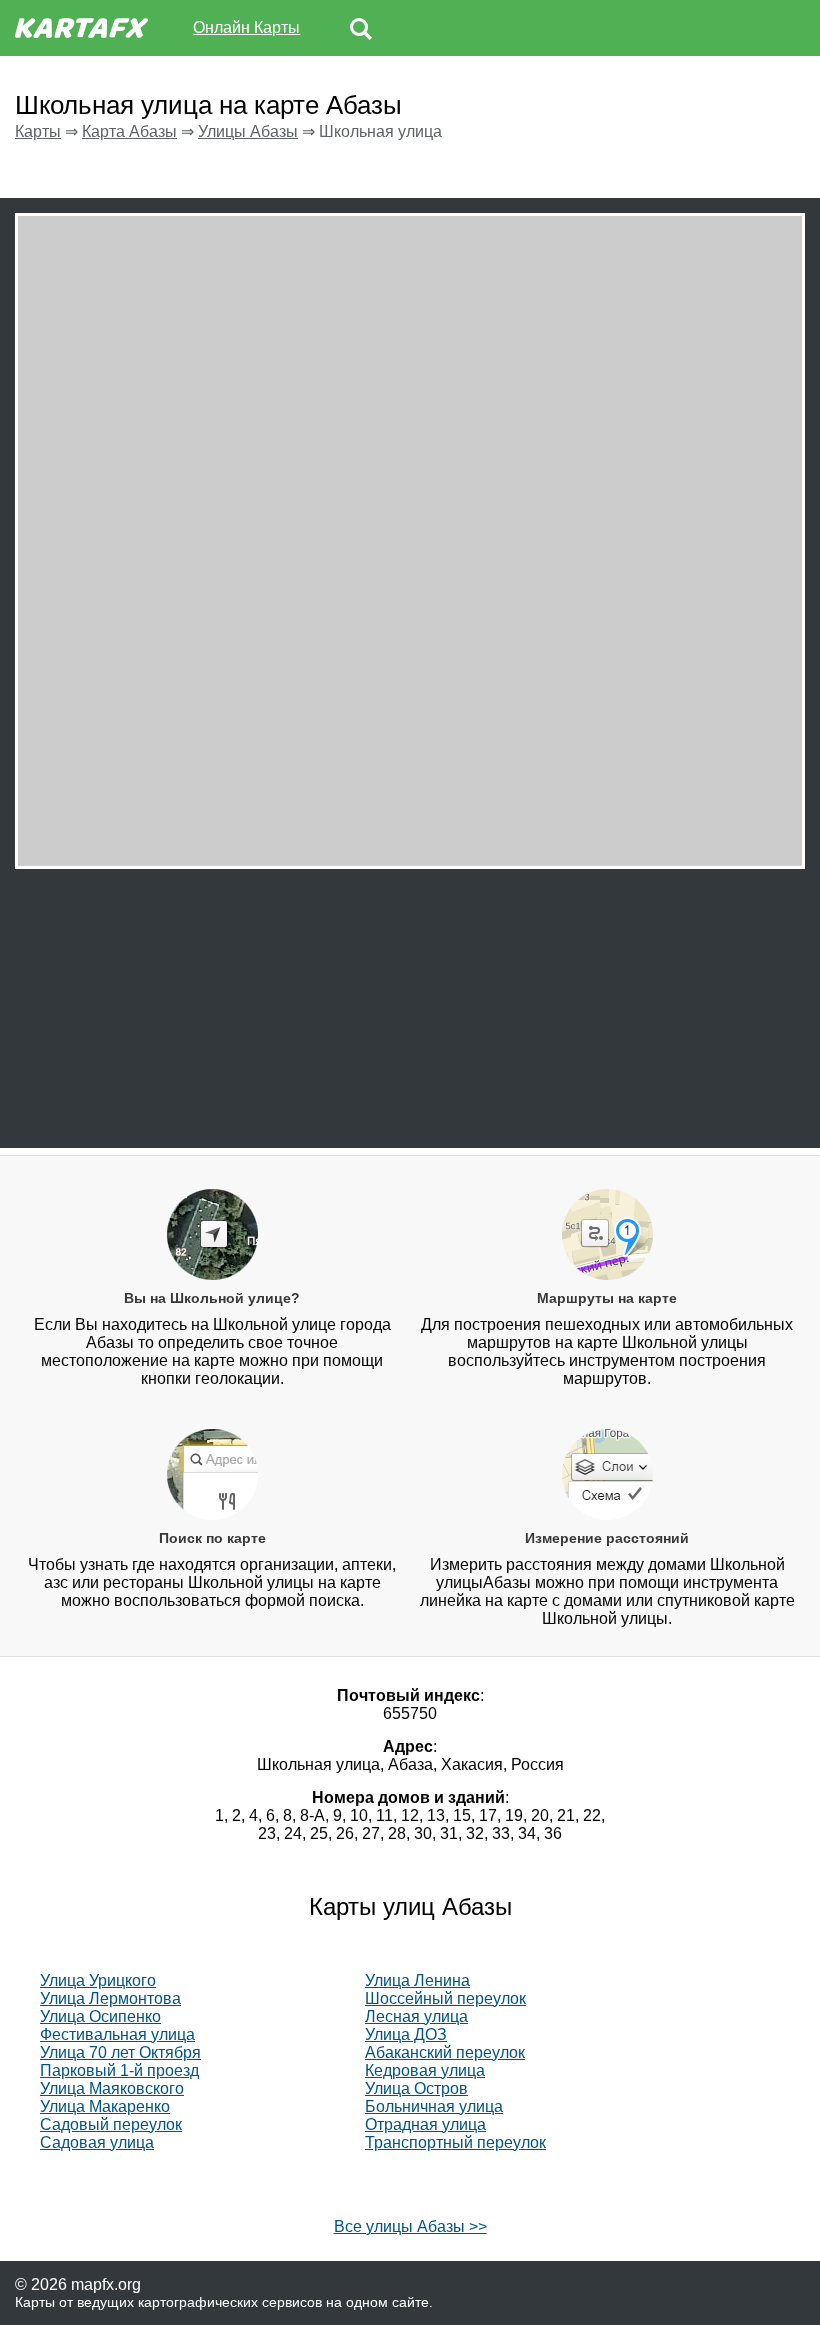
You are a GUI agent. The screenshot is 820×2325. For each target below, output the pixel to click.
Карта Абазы (129, 131)
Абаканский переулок (445, 2052)
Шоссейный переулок (445, 1998)
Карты (38, 131)
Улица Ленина (417, 1980)
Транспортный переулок (455, 2142)
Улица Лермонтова (110, 1998)
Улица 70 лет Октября (120, 2052)
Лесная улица (416, 2016)
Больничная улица (434, 2106)
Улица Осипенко (100, 2016)
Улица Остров (416, 2088)
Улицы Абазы (248, 131)
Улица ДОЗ (406, 2034)
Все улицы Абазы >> (410, 2226)
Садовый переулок (111, 2124)
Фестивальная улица (117, 2034)
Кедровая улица (425, 2070)
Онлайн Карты (246, 27)
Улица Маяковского (112, 2088)
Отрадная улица (425, 2124)
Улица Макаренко (105, 2106)
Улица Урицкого (98, 1980)
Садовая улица (97, 2142)
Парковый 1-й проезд (119, 2070)
